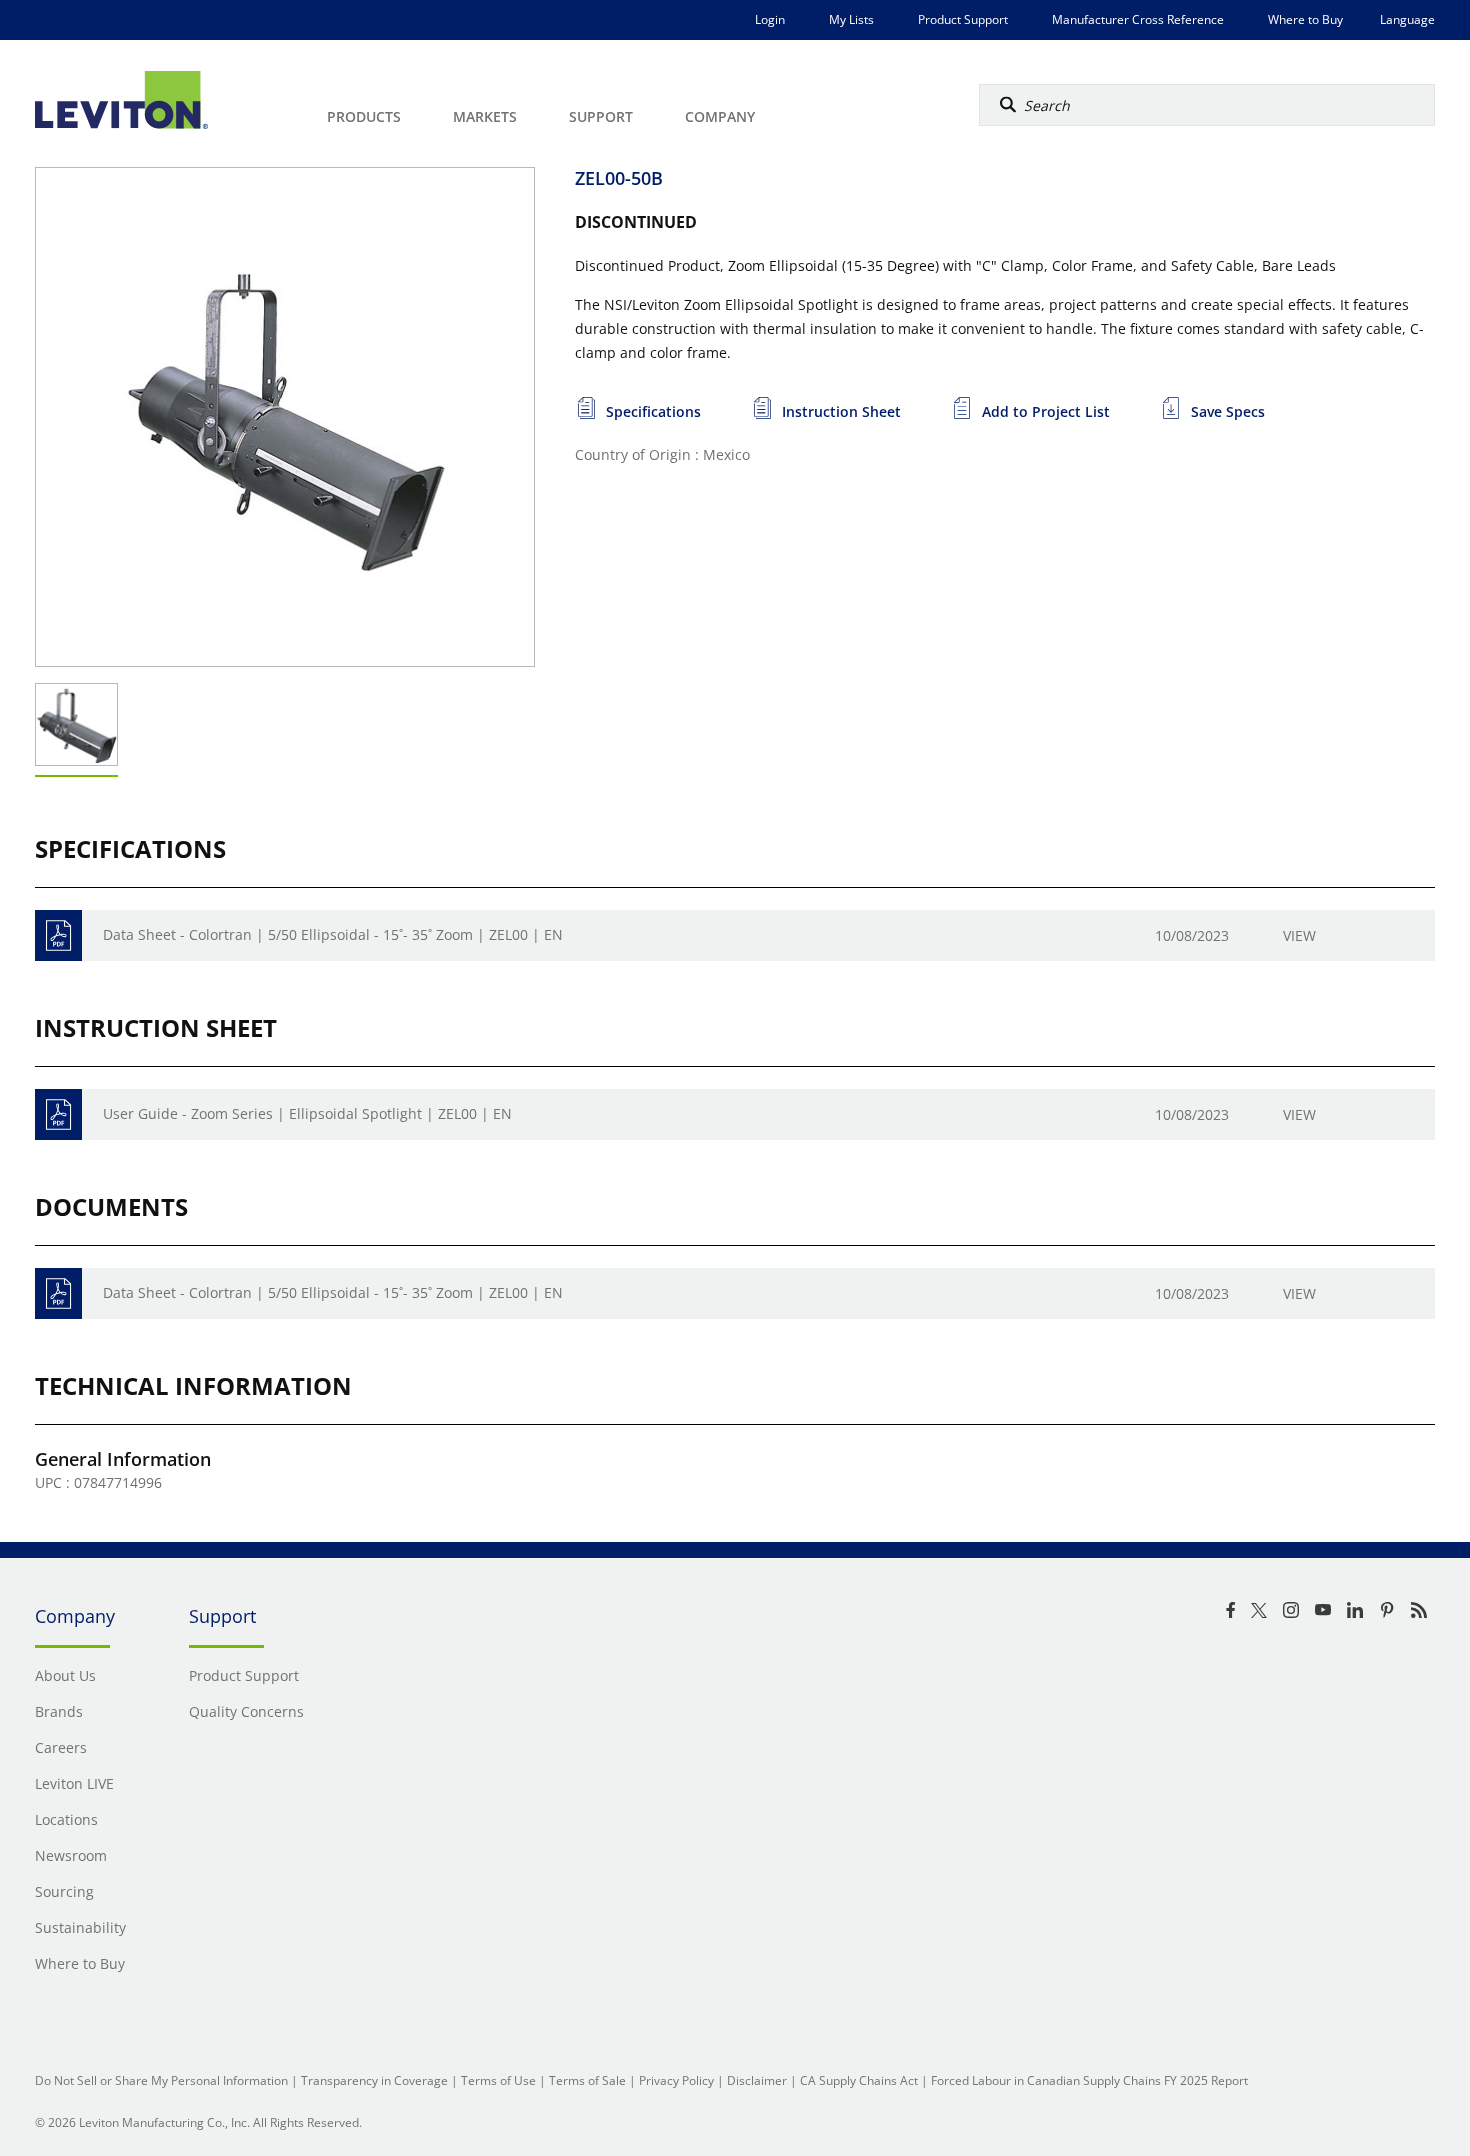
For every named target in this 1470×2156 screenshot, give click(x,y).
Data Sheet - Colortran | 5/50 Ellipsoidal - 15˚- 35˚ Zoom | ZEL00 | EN (333, 934)
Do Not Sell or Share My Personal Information (161, 2080)
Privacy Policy (676, 2080)
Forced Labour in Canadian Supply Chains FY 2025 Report (1089, 2080)
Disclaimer (757, 2080)
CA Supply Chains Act (859, 2080)
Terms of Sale (587, 2080)
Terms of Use (498, 2080)
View (1299, 935)
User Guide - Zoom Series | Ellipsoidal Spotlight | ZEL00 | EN (307, 1113)
